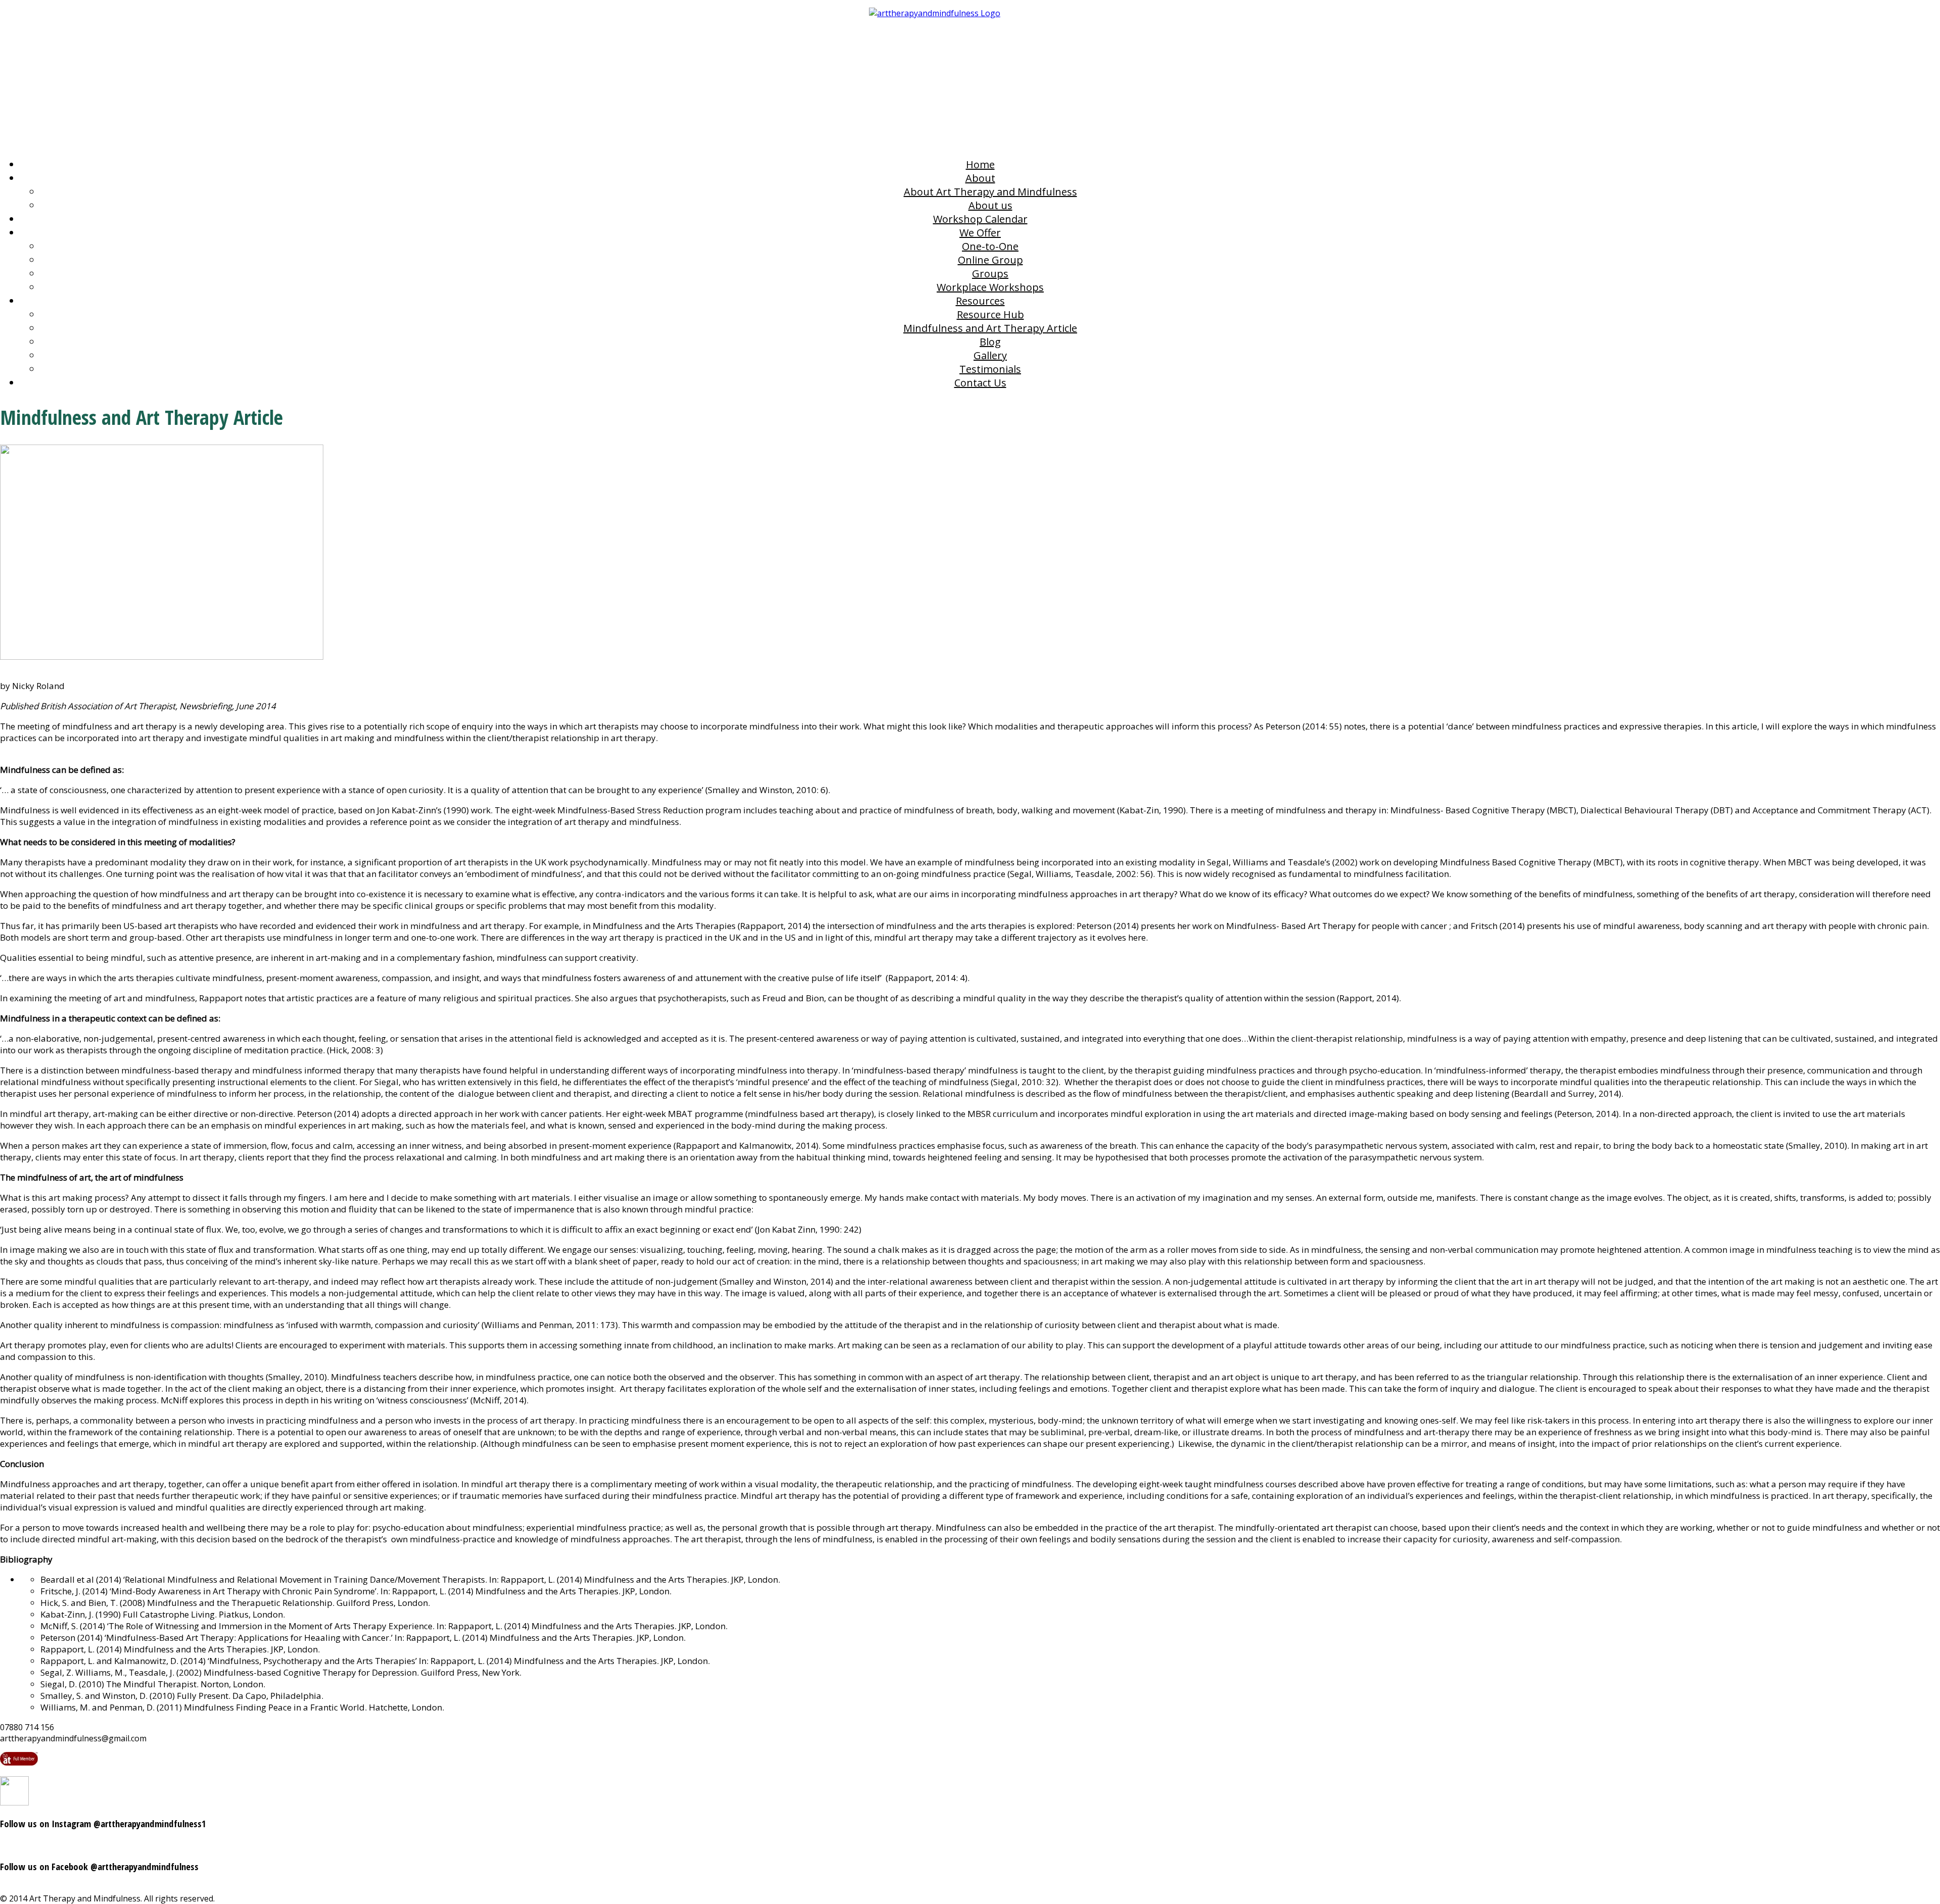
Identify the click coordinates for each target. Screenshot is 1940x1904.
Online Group (990, 260)
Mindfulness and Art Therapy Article (990, 328)
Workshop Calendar (980, 219)
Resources (980, 301)
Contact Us (980, 383)
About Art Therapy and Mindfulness (990, 192)
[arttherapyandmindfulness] (970, 75)
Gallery (990, 355)
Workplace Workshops (990, 287)
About (980, 178)
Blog (990, 342)
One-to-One (990, 246)
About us (990, 205)
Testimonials (990, 369)
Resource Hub (990, 314)
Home (980, 164)
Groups (990, 274)
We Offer (980, 233)
